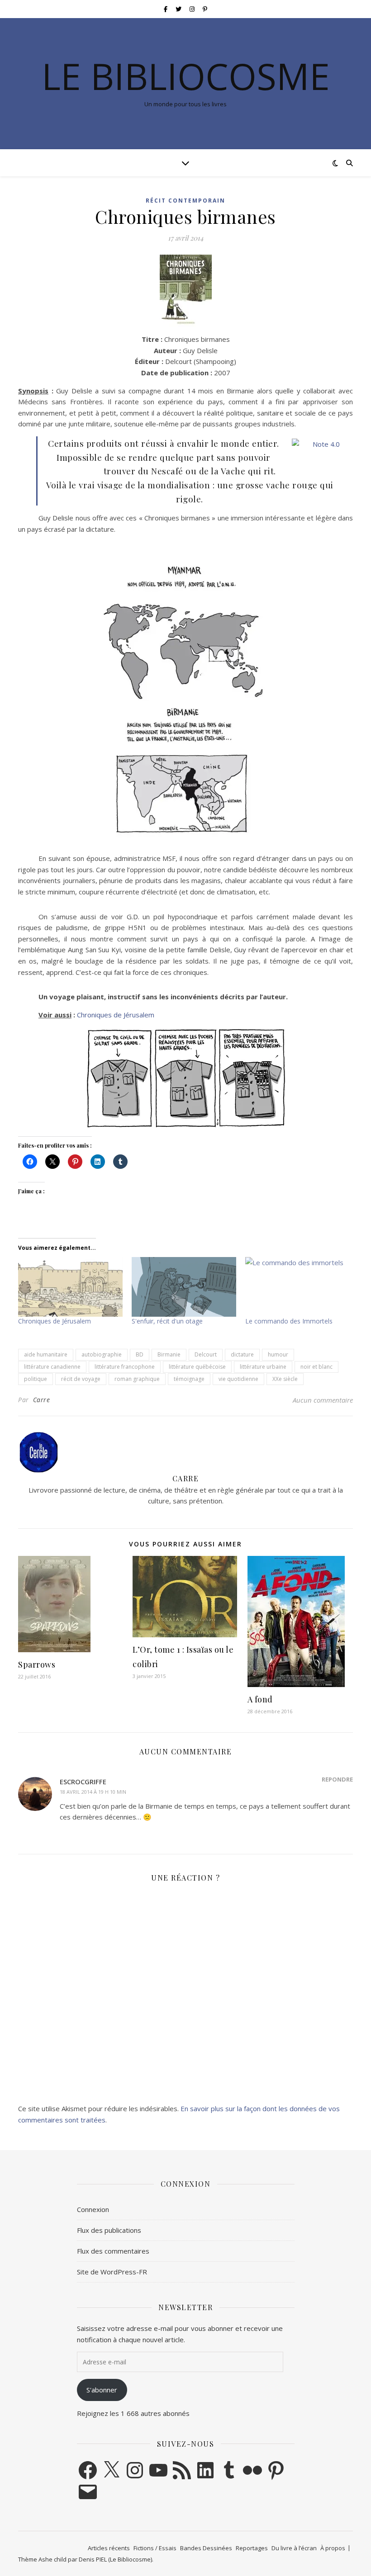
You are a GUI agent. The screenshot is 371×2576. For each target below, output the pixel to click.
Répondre (337, 1779)
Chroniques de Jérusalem (116, 1015)
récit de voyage (81, 1379)
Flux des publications (109, 2230)
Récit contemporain (185, 201)
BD (140, 1354)
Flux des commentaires (113, 2251)
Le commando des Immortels (289, 1321)
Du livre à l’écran (294, 2548)
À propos (333, 2548)
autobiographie (102, 1354)
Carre (42, 1400)
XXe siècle (285, 1379)
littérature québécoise (197, 1367)
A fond (260, 1699)
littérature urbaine (263, 1367)
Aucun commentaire (323, 1400)
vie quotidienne (238, 1379)
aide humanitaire (46, 1354)
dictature (242, 1354)
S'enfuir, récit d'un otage (167, 1321)
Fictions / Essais (155, 2548)
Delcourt (206, 1354)
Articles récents (109, 2548)
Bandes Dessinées (206, 2548)
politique (36, 1379)
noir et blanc (316, 1367)
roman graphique (137, 1379)
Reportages (252, 2548)
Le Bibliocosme (186, 76)
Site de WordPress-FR (112, 2272)
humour (278, 1354)
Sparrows (37, 1664)
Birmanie (169, 1354)
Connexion (93, 2209)
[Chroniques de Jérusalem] (70, 1287)
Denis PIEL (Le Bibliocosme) (115, 2559)
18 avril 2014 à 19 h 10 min (93, 1792)
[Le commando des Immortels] (297, 1287)
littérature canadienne (52, 1367)
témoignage (189, 1379)
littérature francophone (125, 1367)
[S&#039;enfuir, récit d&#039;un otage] (184, 1287)
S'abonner (102, 2390)
